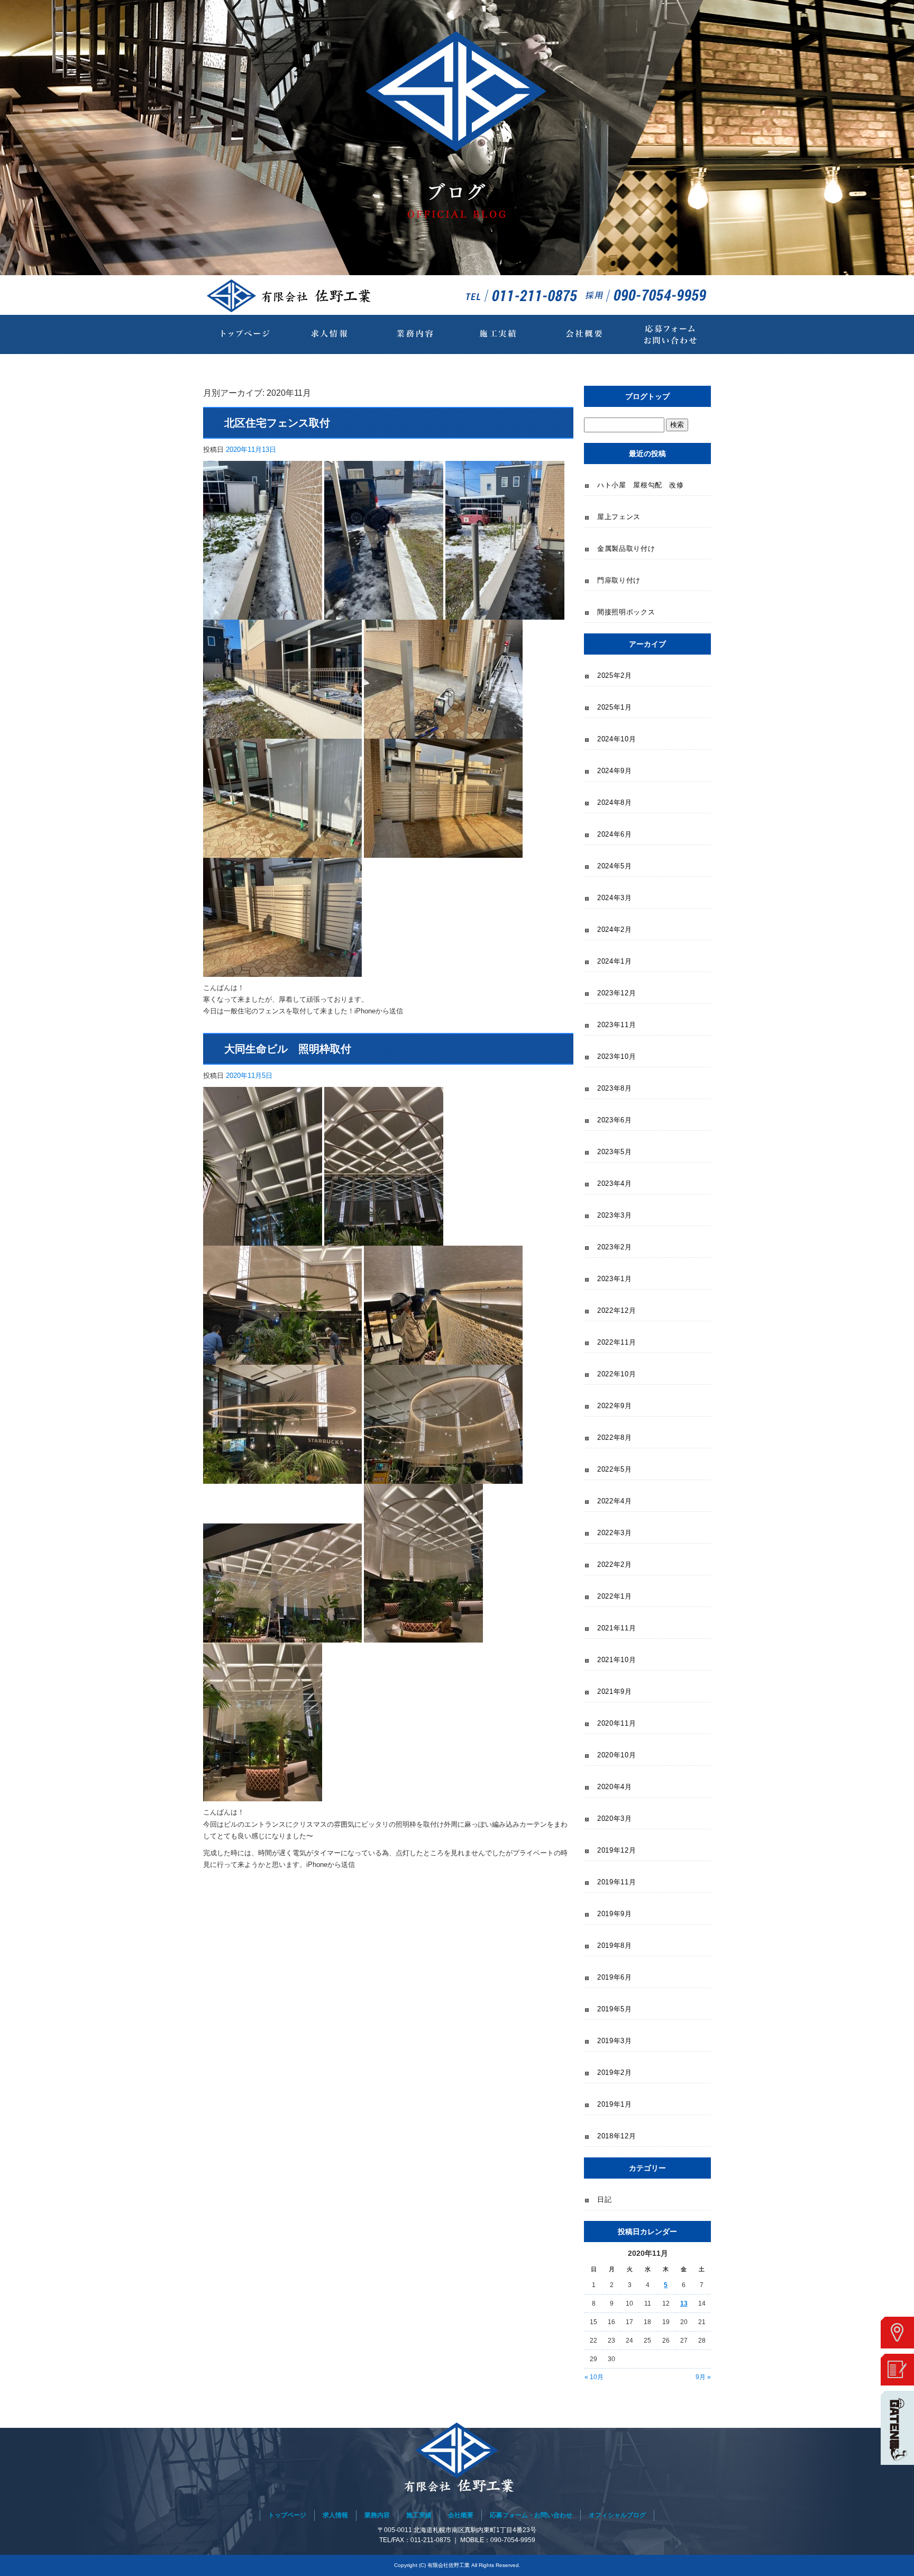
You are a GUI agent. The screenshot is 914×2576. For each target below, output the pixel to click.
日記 (604, 2199)
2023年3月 (615, 1215)
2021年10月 (616, 1660)
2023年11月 (616, 1025)
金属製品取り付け (626, 548)
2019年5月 (615, 2009)
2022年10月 (616, 1374)
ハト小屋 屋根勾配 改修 (641, 485)
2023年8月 (615, 1088)
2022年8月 (615, 1437)
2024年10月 (616, 739)
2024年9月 (615, 771)
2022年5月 (615, 1469)
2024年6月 (615, 834)
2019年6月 (615, 1977)
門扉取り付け (619, 580)
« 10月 (594, 2377)
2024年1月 (615, 961)
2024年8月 (615, 802)
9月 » (703, 2377)
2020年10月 (616, 1755)
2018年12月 (616, 2136)
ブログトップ (647, 396)
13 (684, 2303)
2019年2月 (615, 2072)
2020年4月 (615, 1787)
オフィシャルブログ (617, 2515)
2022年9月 (615, 1406)
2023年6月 (615, 1120)
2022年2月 (615, 1564)
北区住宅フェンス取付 (277, 423)
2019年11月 (616, 1882)
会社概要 (584, 334)
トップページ (245, 334)
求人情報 (330, 334)
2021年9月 (615, 1691)
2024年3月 (615, 898)
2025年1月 (615, 707)
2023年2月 (615, 1247)
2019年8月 (615, 1945)
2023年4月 (615, 1183)
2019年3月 (615, 2041)
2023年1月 (615, 1279)
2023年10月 (616, 1056)
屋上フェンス (619, 517)
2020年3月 (615, 1818)
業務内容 (415, 334)
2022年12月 (616, 1310)
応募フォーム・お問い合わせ (669, 334)
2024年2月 (615, 929)
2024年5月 (615, 866)
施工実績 (499, 334)
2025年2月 (615, 675)
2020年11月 (616, 1723)
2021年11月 (616, 1628)
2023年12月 (616, 993)
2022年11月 (616, 1342)
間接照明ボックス (626, 612)
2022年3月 (615, 1533)
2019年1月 (615, 2104)
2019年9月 (615, 1914)
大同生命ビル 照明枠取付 (288, 1049)
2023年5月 (615, 1152)
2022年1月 (615, 1596)
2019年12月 (616, 1850)
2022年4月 (615, 1501)
